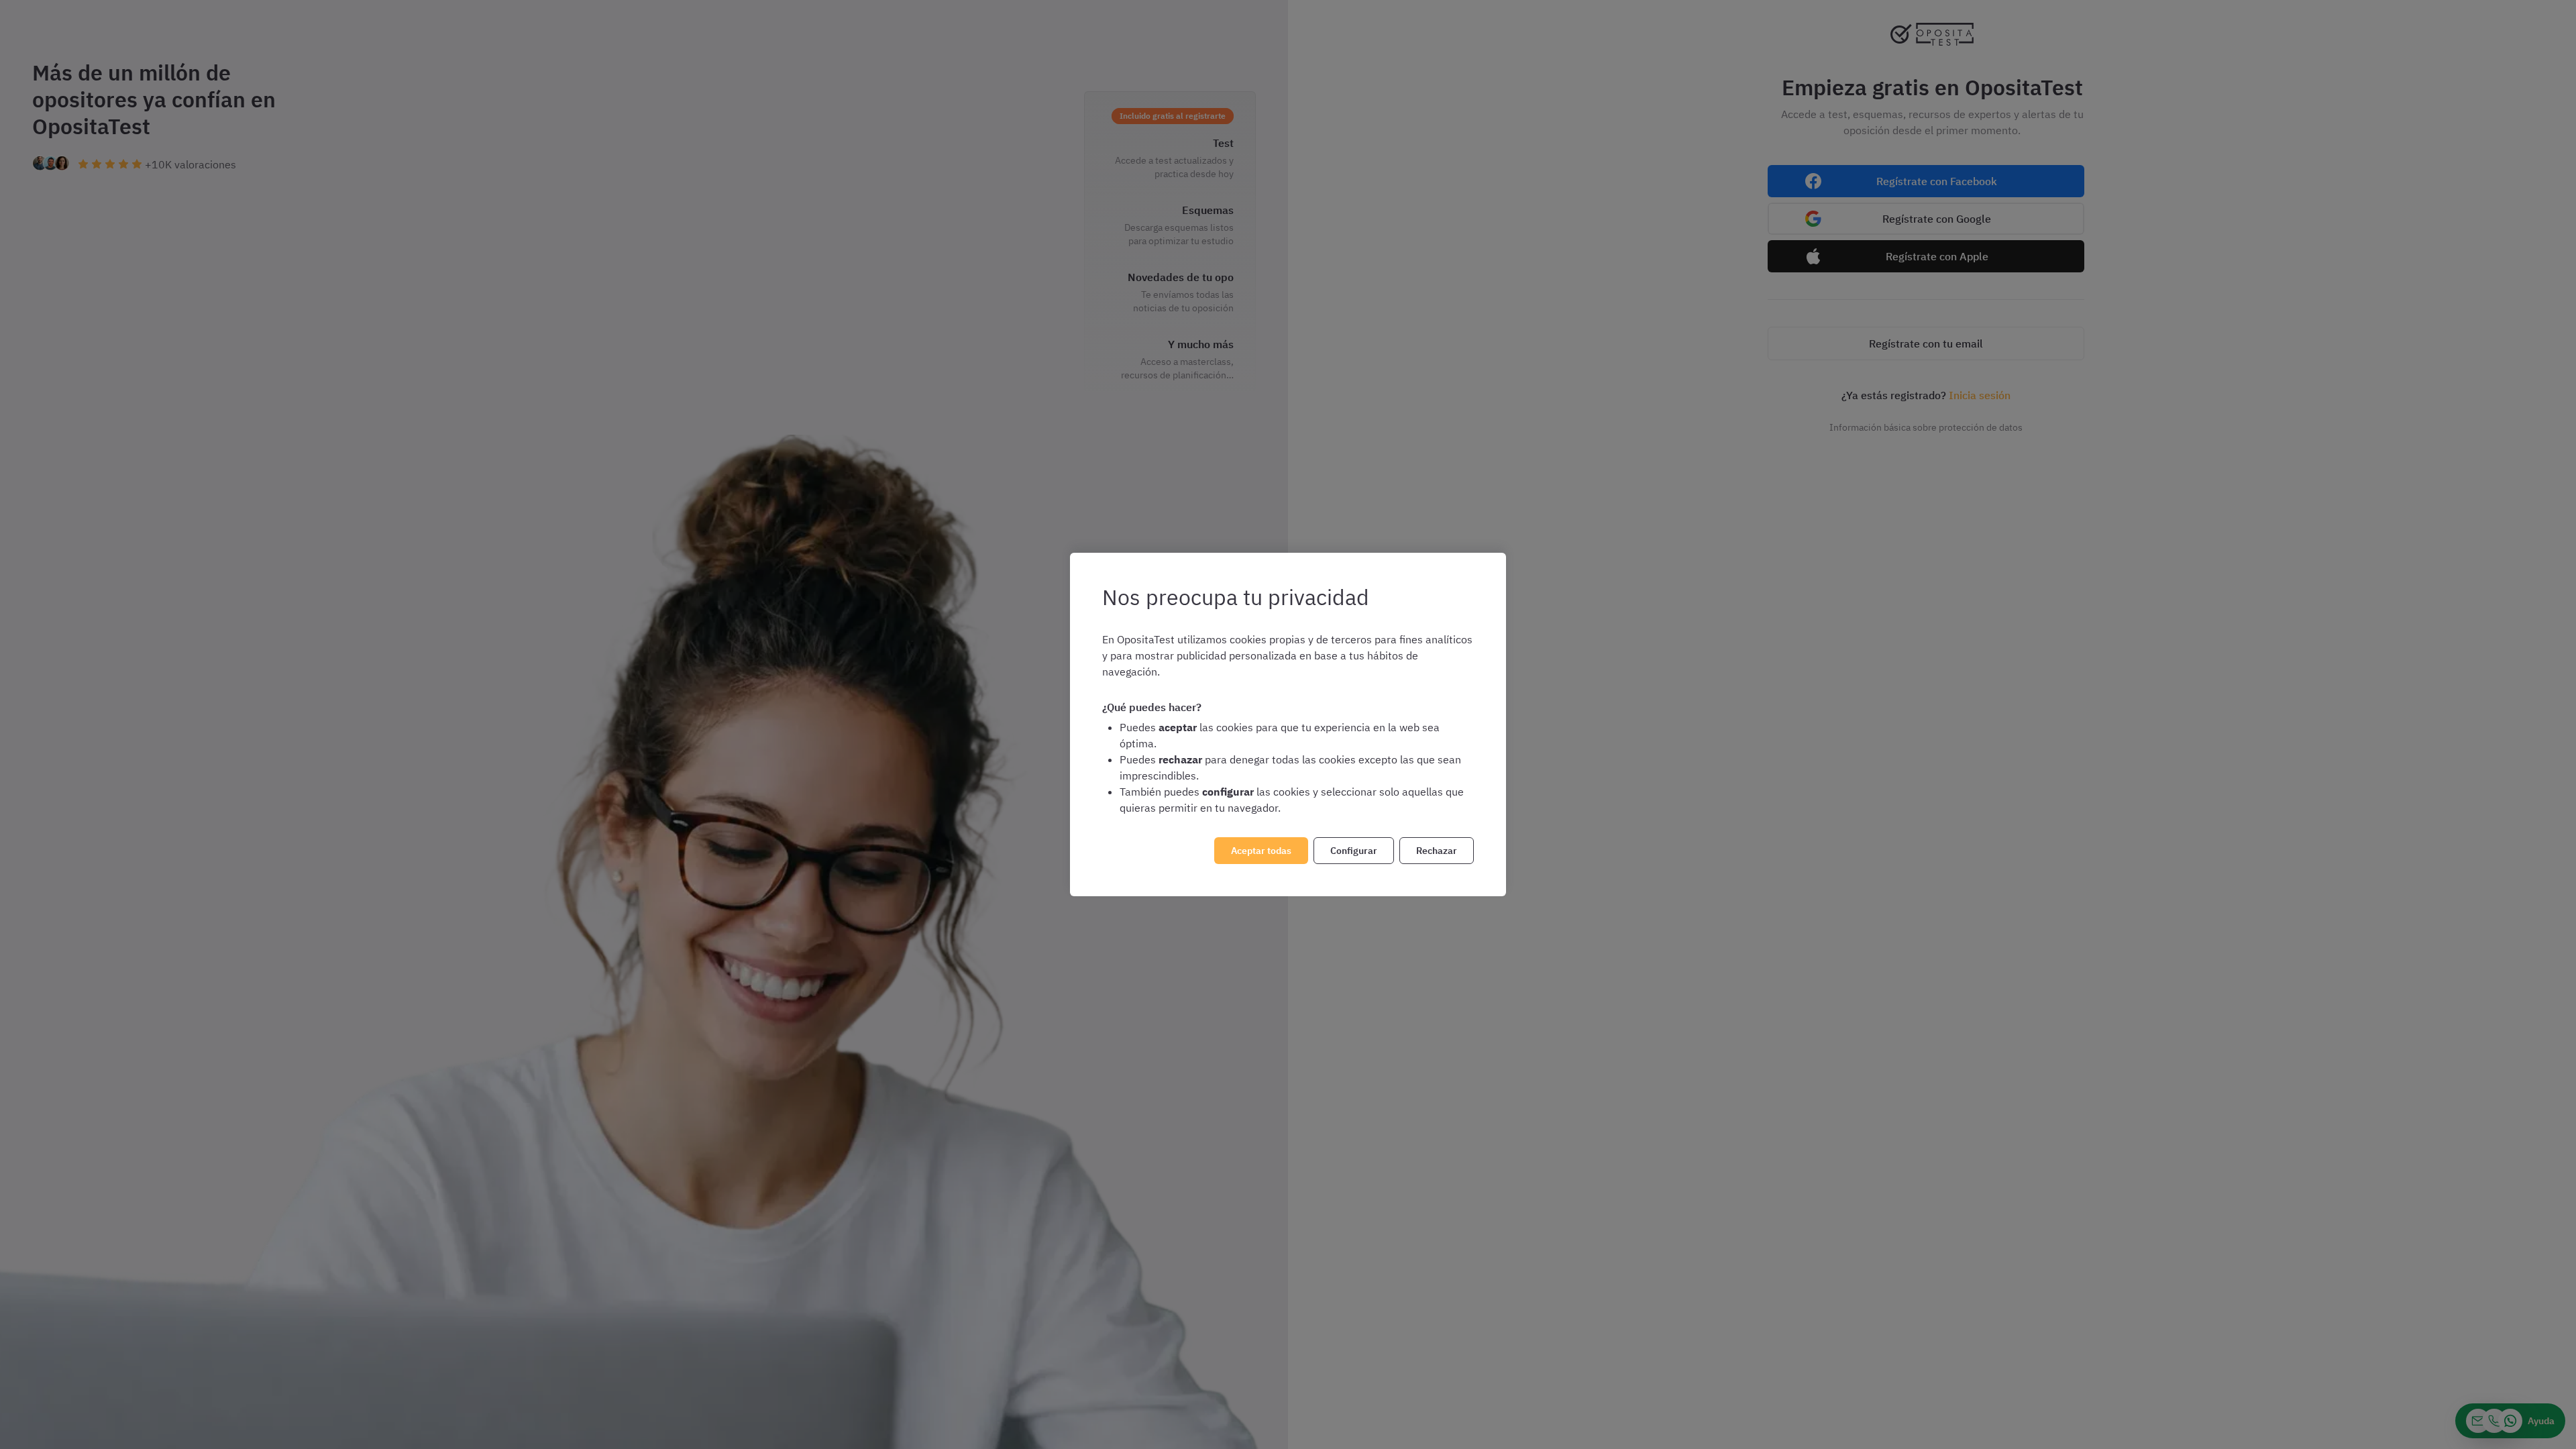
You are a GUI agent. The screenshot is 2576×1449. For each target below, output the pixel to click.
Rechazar (1437, 851)
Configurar (1354, 851)
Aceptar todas (1261, 851)
